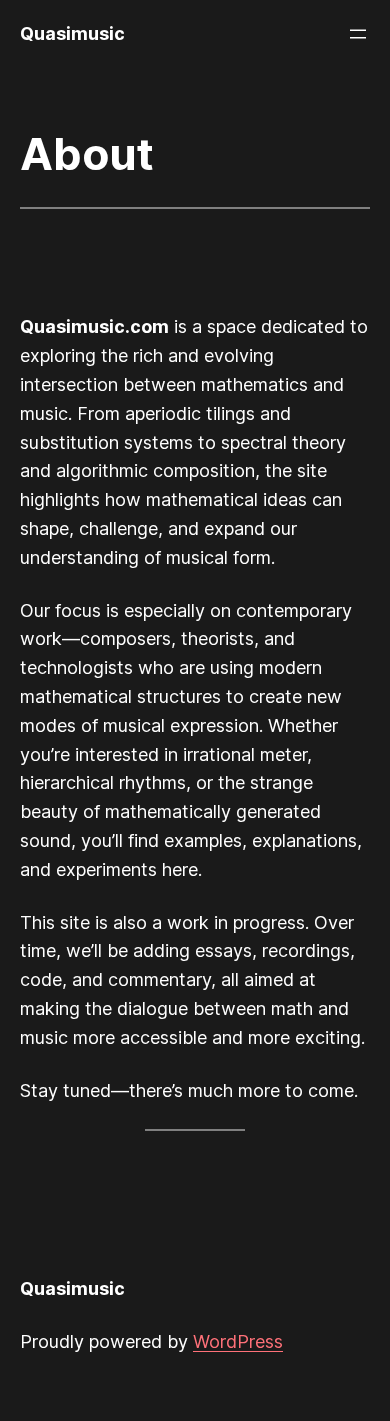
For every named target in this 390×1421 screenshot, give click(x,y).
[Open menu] (358, 34)
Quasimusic (72, 33)
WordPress (238, 1341)
